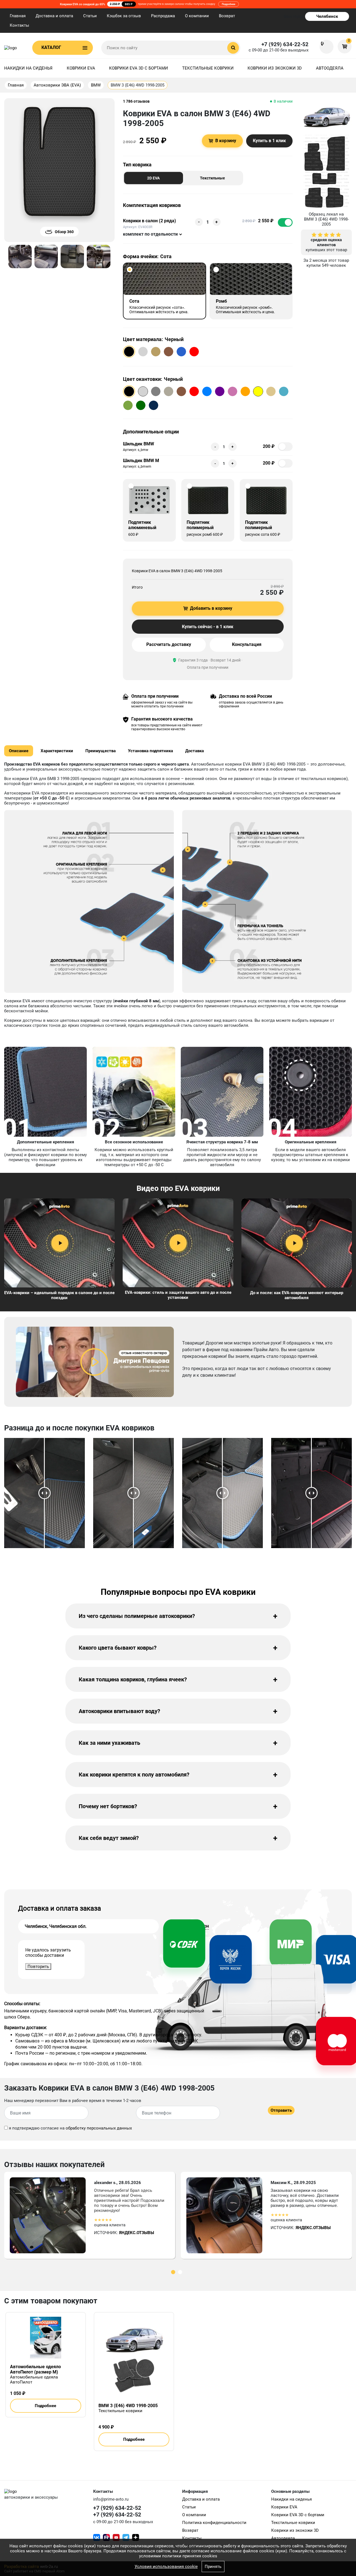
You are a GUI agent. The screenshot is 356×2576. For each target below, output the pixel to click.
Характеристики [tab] (57, 751)
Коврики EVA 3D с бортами (139, 68)
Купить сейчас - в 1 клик (208, 627)
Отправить (281, 2110)
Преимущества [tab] (101, 751)
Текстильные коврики (208, 68)
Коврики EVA (81, 68)
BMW (96, 85)
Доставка (195, 751)
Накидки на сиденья (28, 68)
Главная (18, 16)
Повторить (38, 1966)
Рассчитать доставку (169, 644)
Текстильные (212, 178)
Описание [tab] (19, 751)
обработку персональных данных (99, 2128)
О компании (197, 16)
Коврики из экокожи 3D (275, 68)
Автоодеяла (330, 68)
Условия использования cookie (166, 2567)
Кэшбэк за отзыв (124, 16)
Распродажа (163, 16)
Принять (213, 2567)
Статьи (90, 16)
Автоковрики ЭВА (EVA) (57, 85)
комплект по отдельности (150, 234)
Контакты (19, 25)
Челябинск (327, 16)
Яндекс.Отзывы (137, 2233)
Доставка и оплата (54, 16)
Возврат (227, 16)
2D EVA (153, 178)
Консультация (247, 644)
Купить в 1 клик (269, 141)
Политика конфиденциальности (214, 2523)
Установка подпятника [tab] (150, 751)
